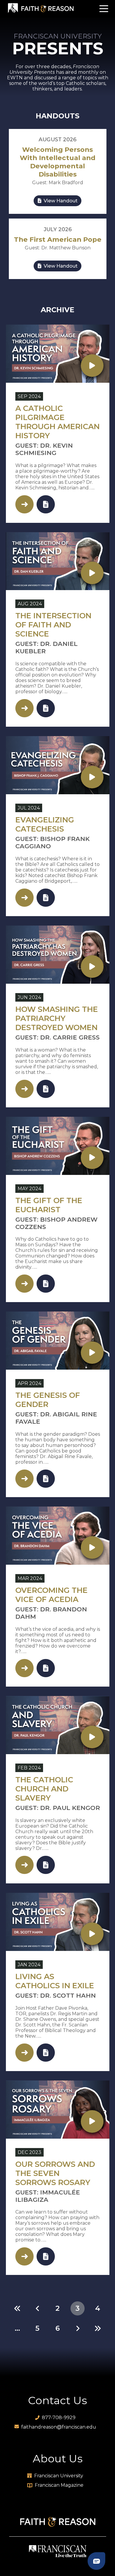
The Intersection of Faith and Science (53, 625)
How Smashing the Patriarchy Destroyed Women (57, 1018)
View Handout (59, 201)
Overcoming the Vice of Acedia (51, 1595)
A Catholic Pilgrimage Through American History (57, 422)
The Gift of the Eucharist (49, 1205)
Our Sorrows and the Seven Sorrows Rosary (55, 2173)
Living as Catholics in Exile (55, 1981)
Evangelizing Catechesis (45, 824)
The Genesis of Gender (48, 1400)
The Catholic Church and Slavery (44, 1789)
